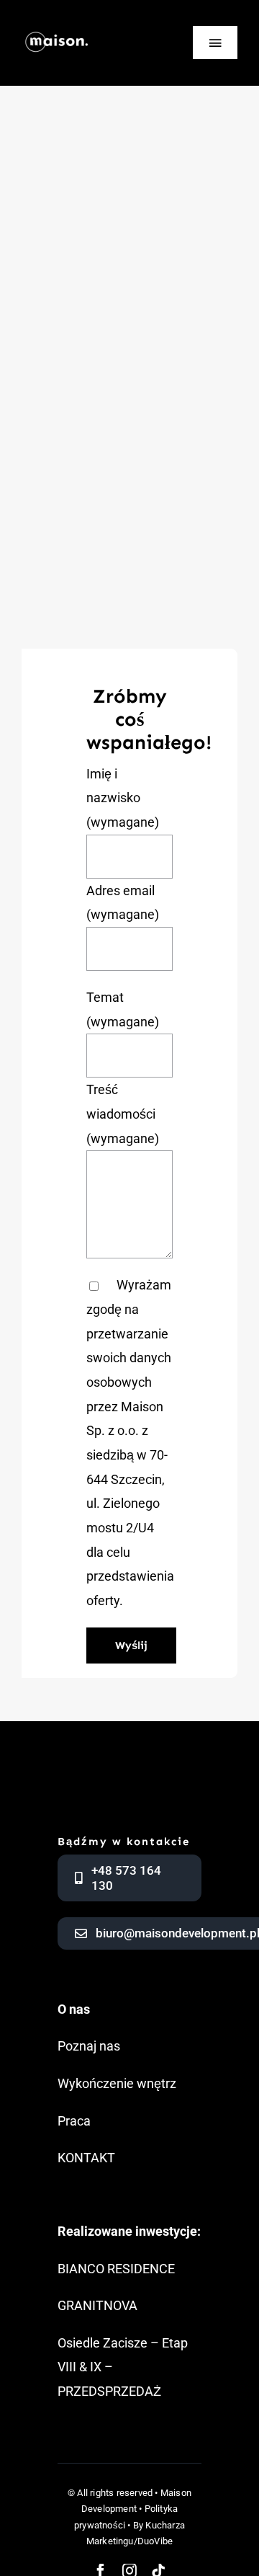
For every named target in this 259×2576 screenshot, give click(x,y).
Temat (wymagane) (123, 1009)
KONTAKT (86, 2158)
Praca (74, 2121)
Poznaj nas (89, 2046)
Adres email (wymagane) (123, 903)
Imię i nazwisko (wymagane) (123, 798)
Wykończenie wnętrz (117, 2083)
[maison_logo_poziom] (57, 28)
